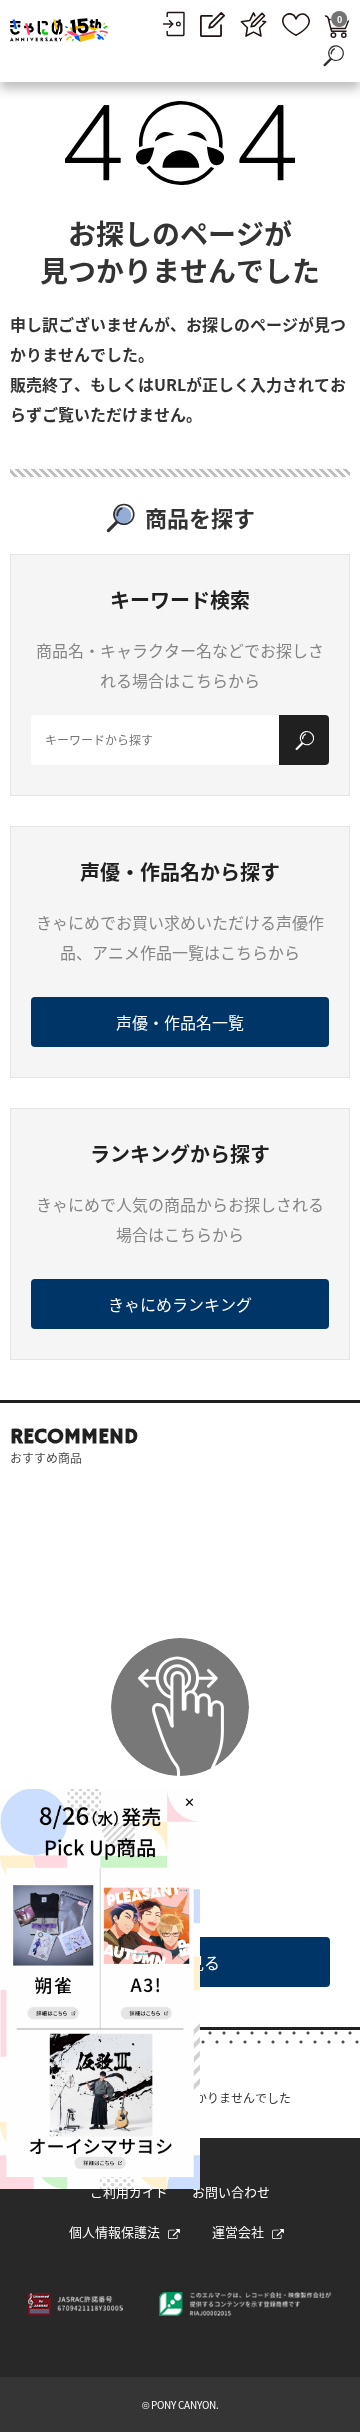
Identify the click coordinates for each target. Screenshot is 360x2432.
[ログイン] (173, 24)
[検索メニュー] (333, 55)
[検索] (304, 740)
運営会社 (238, 2231)
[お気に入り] (296, 24)
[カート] (337, 24)
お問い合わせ (231, 2191)
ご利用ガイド (129, 2191)
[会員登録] (212, 24)
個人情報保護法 (114, 2231)
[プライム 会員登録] (253, 24)
